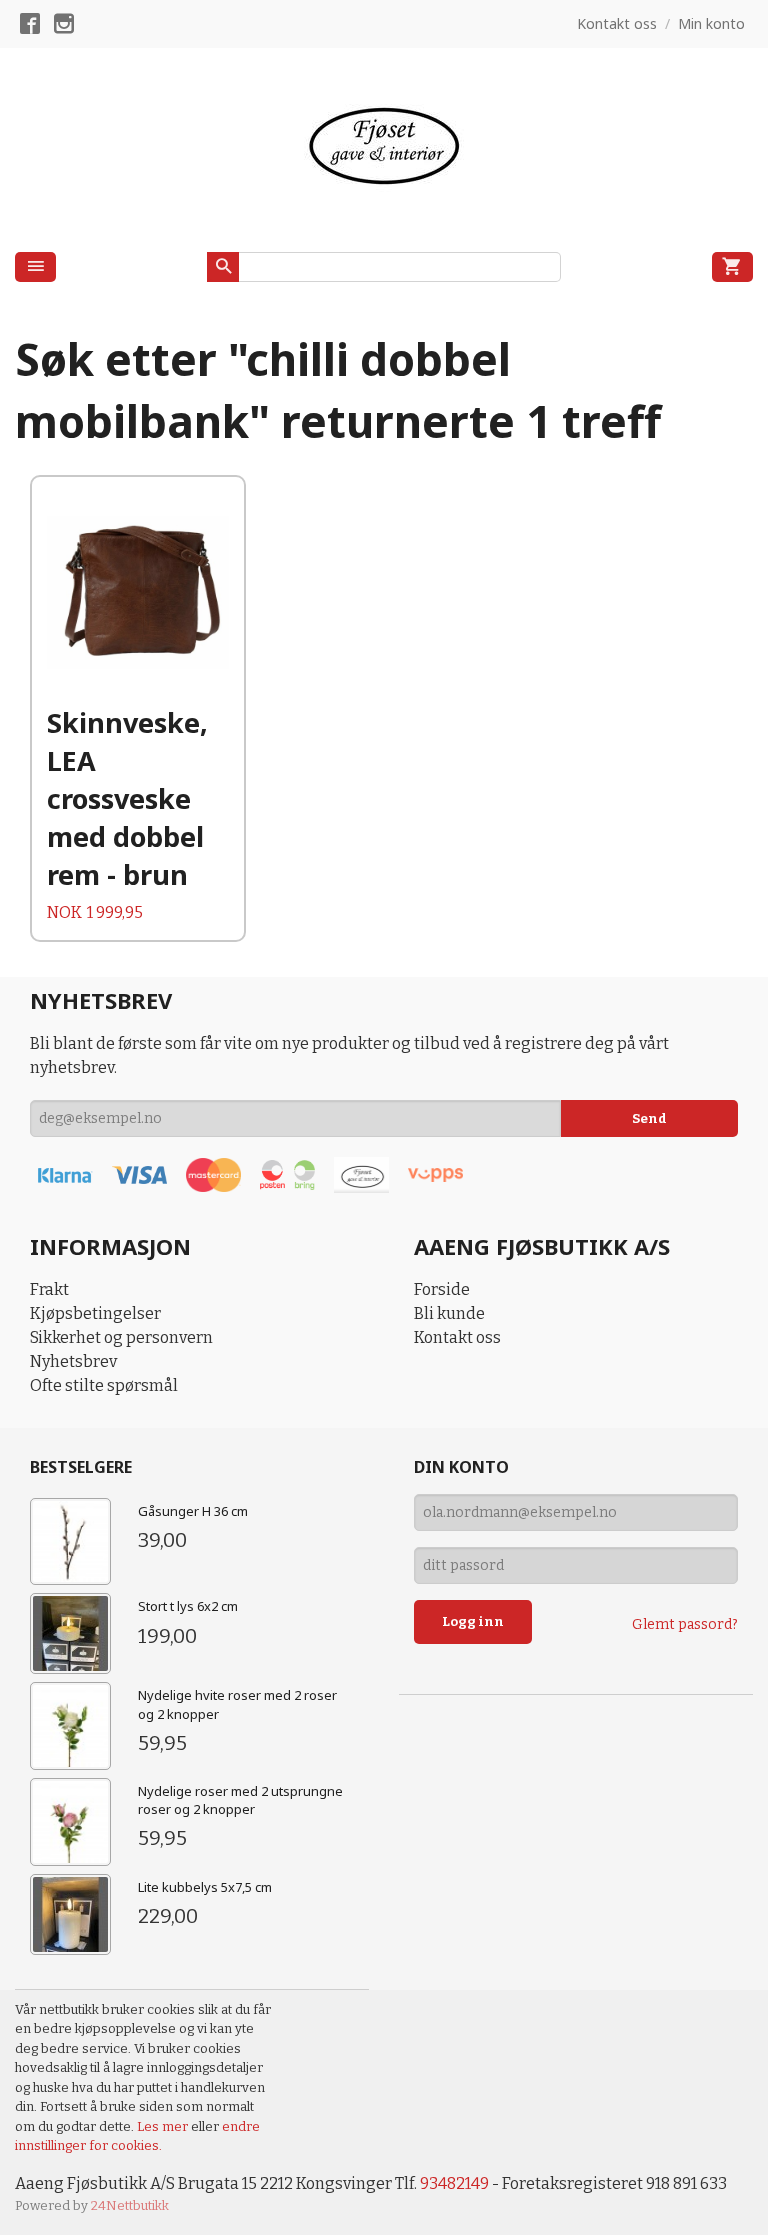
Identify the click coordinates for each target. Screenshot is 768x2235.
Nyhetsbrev (73, 1361)
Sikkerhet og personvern (121, 1337)
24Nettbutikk (130, 2205)
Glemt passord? (685, 1624)
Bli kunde (449, 1313)
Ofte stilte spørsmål (104, 1385)
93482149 (454, 2183)
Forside (442, 1289)
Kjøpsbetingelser (95, 1313)
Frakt (49, 1289)
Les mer (164, 2126)
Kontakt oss (457, 1337)
